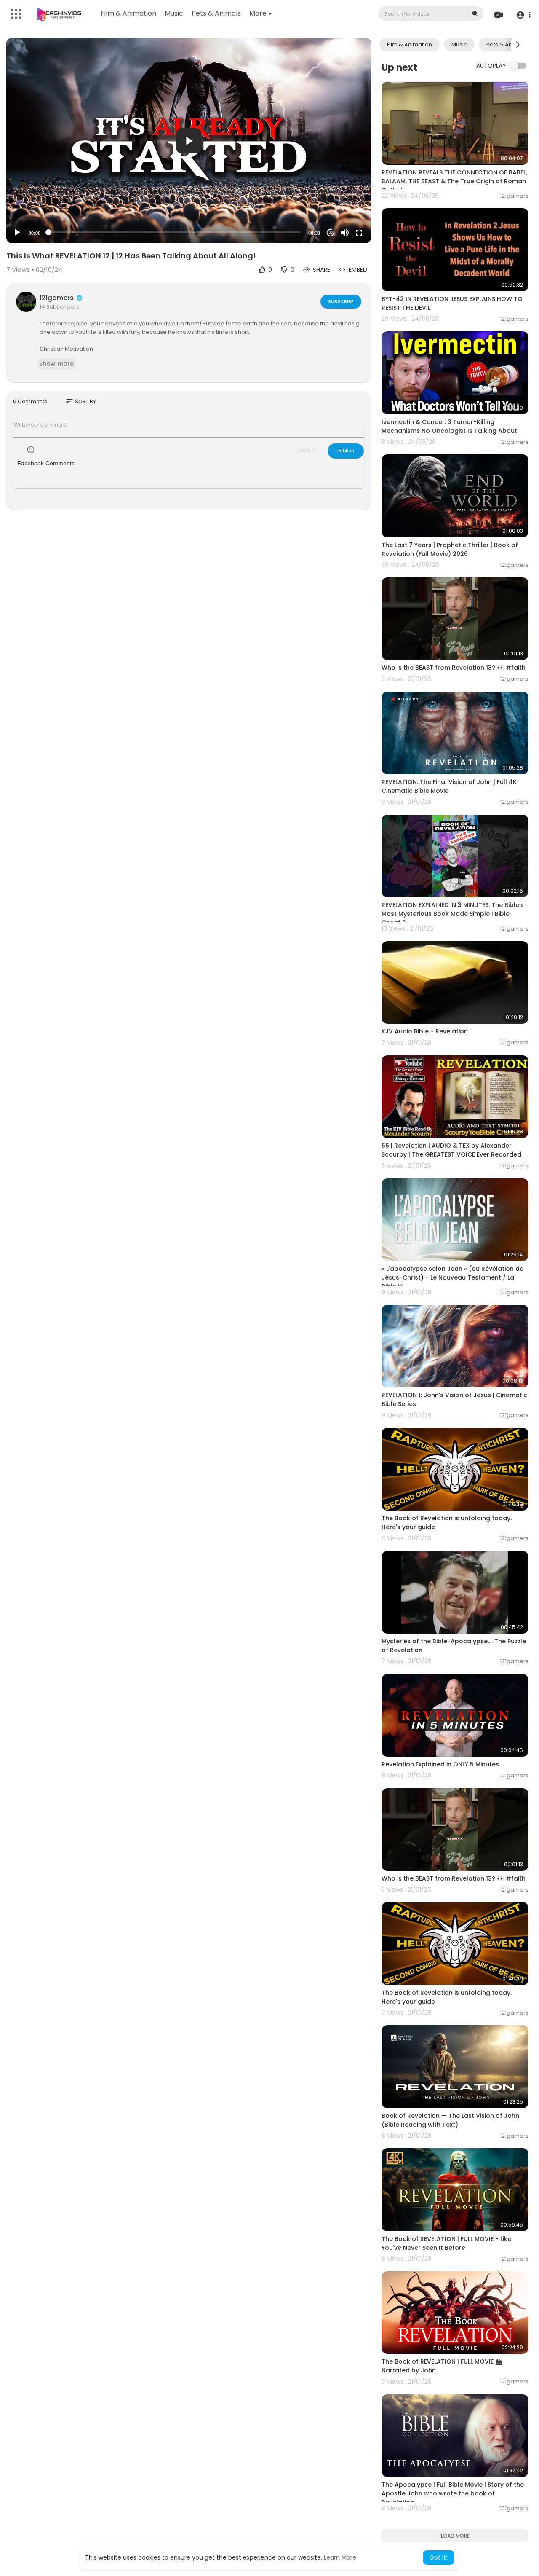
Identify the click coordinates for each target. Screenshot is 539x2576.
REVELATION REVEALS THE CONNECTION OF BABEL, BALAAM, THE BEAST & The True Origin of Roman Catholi (454, 181)
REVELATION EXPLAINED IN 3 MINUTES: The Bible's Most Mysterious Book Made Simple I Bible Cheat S (453, 914)
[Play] (17, 233)
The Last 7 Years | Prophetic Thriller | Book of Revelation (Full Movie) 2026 (450, 549)
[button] (523, 15)
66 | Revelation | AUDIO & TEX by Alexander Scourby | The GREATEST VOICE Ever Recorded (451, 1150)
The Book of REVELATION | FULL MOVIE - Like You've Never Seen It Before (446, 2243)
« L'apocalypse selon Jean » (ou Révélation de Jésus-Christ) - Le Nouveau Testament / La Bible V (452, 1277)
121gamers (57, 298)
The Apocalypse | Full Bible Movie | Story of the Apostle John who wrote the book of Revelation (453, 2493)
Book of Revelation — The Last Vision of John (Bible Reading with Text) (450, 2120)
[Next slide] (518, 45)
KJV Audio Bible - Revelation (425, 1031)
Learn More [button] (340, 2557)
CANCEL (307, 451)
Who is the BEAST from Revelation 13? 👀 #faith (454, 668)
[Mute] (345, 233)
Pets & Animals (216, 13)
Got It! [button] (439, 2557)
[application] (189, 141)
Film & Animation (128, 13)
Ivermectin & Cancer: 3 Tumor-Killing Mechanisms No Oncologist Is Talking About (449, 426)
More (258, 13)
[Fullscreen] (359, 233)
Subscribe (341, 301)
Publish (346, 451)
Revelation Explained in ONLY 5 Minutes (440, 1764)
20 (331, 233)
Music (174, 13)
